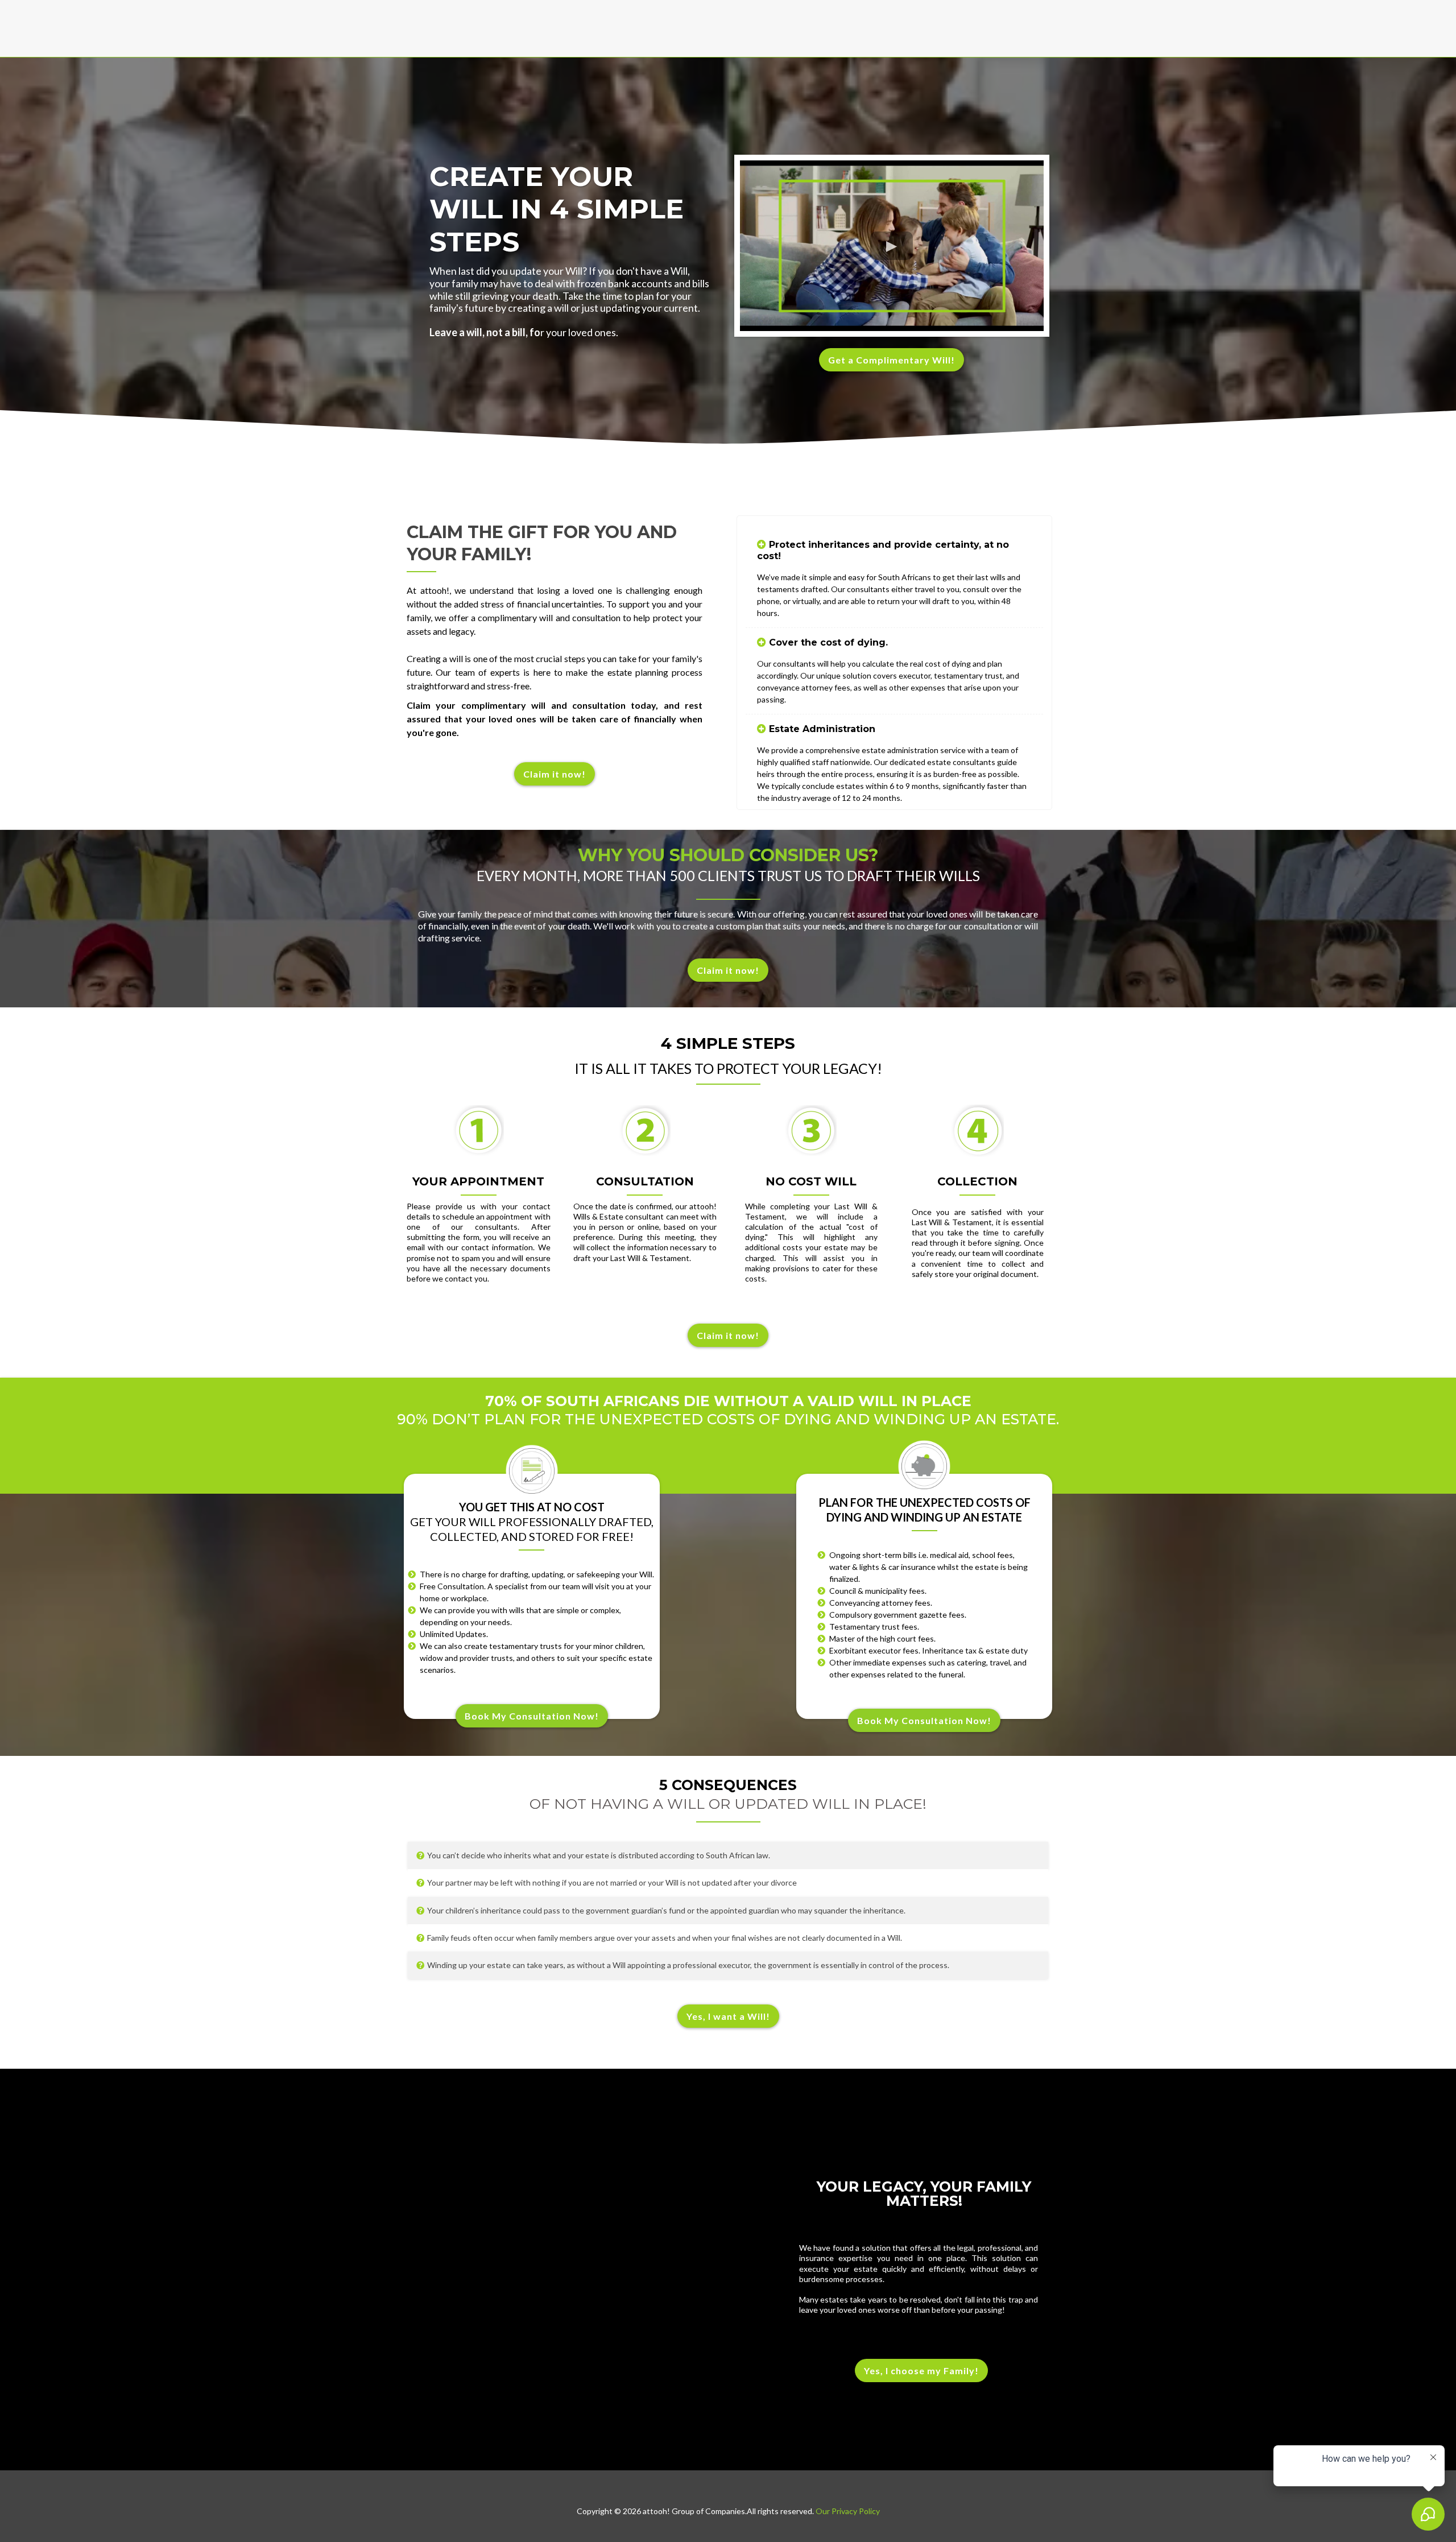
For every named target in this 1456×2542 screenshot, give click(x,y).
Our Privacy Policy (847, 2511)
